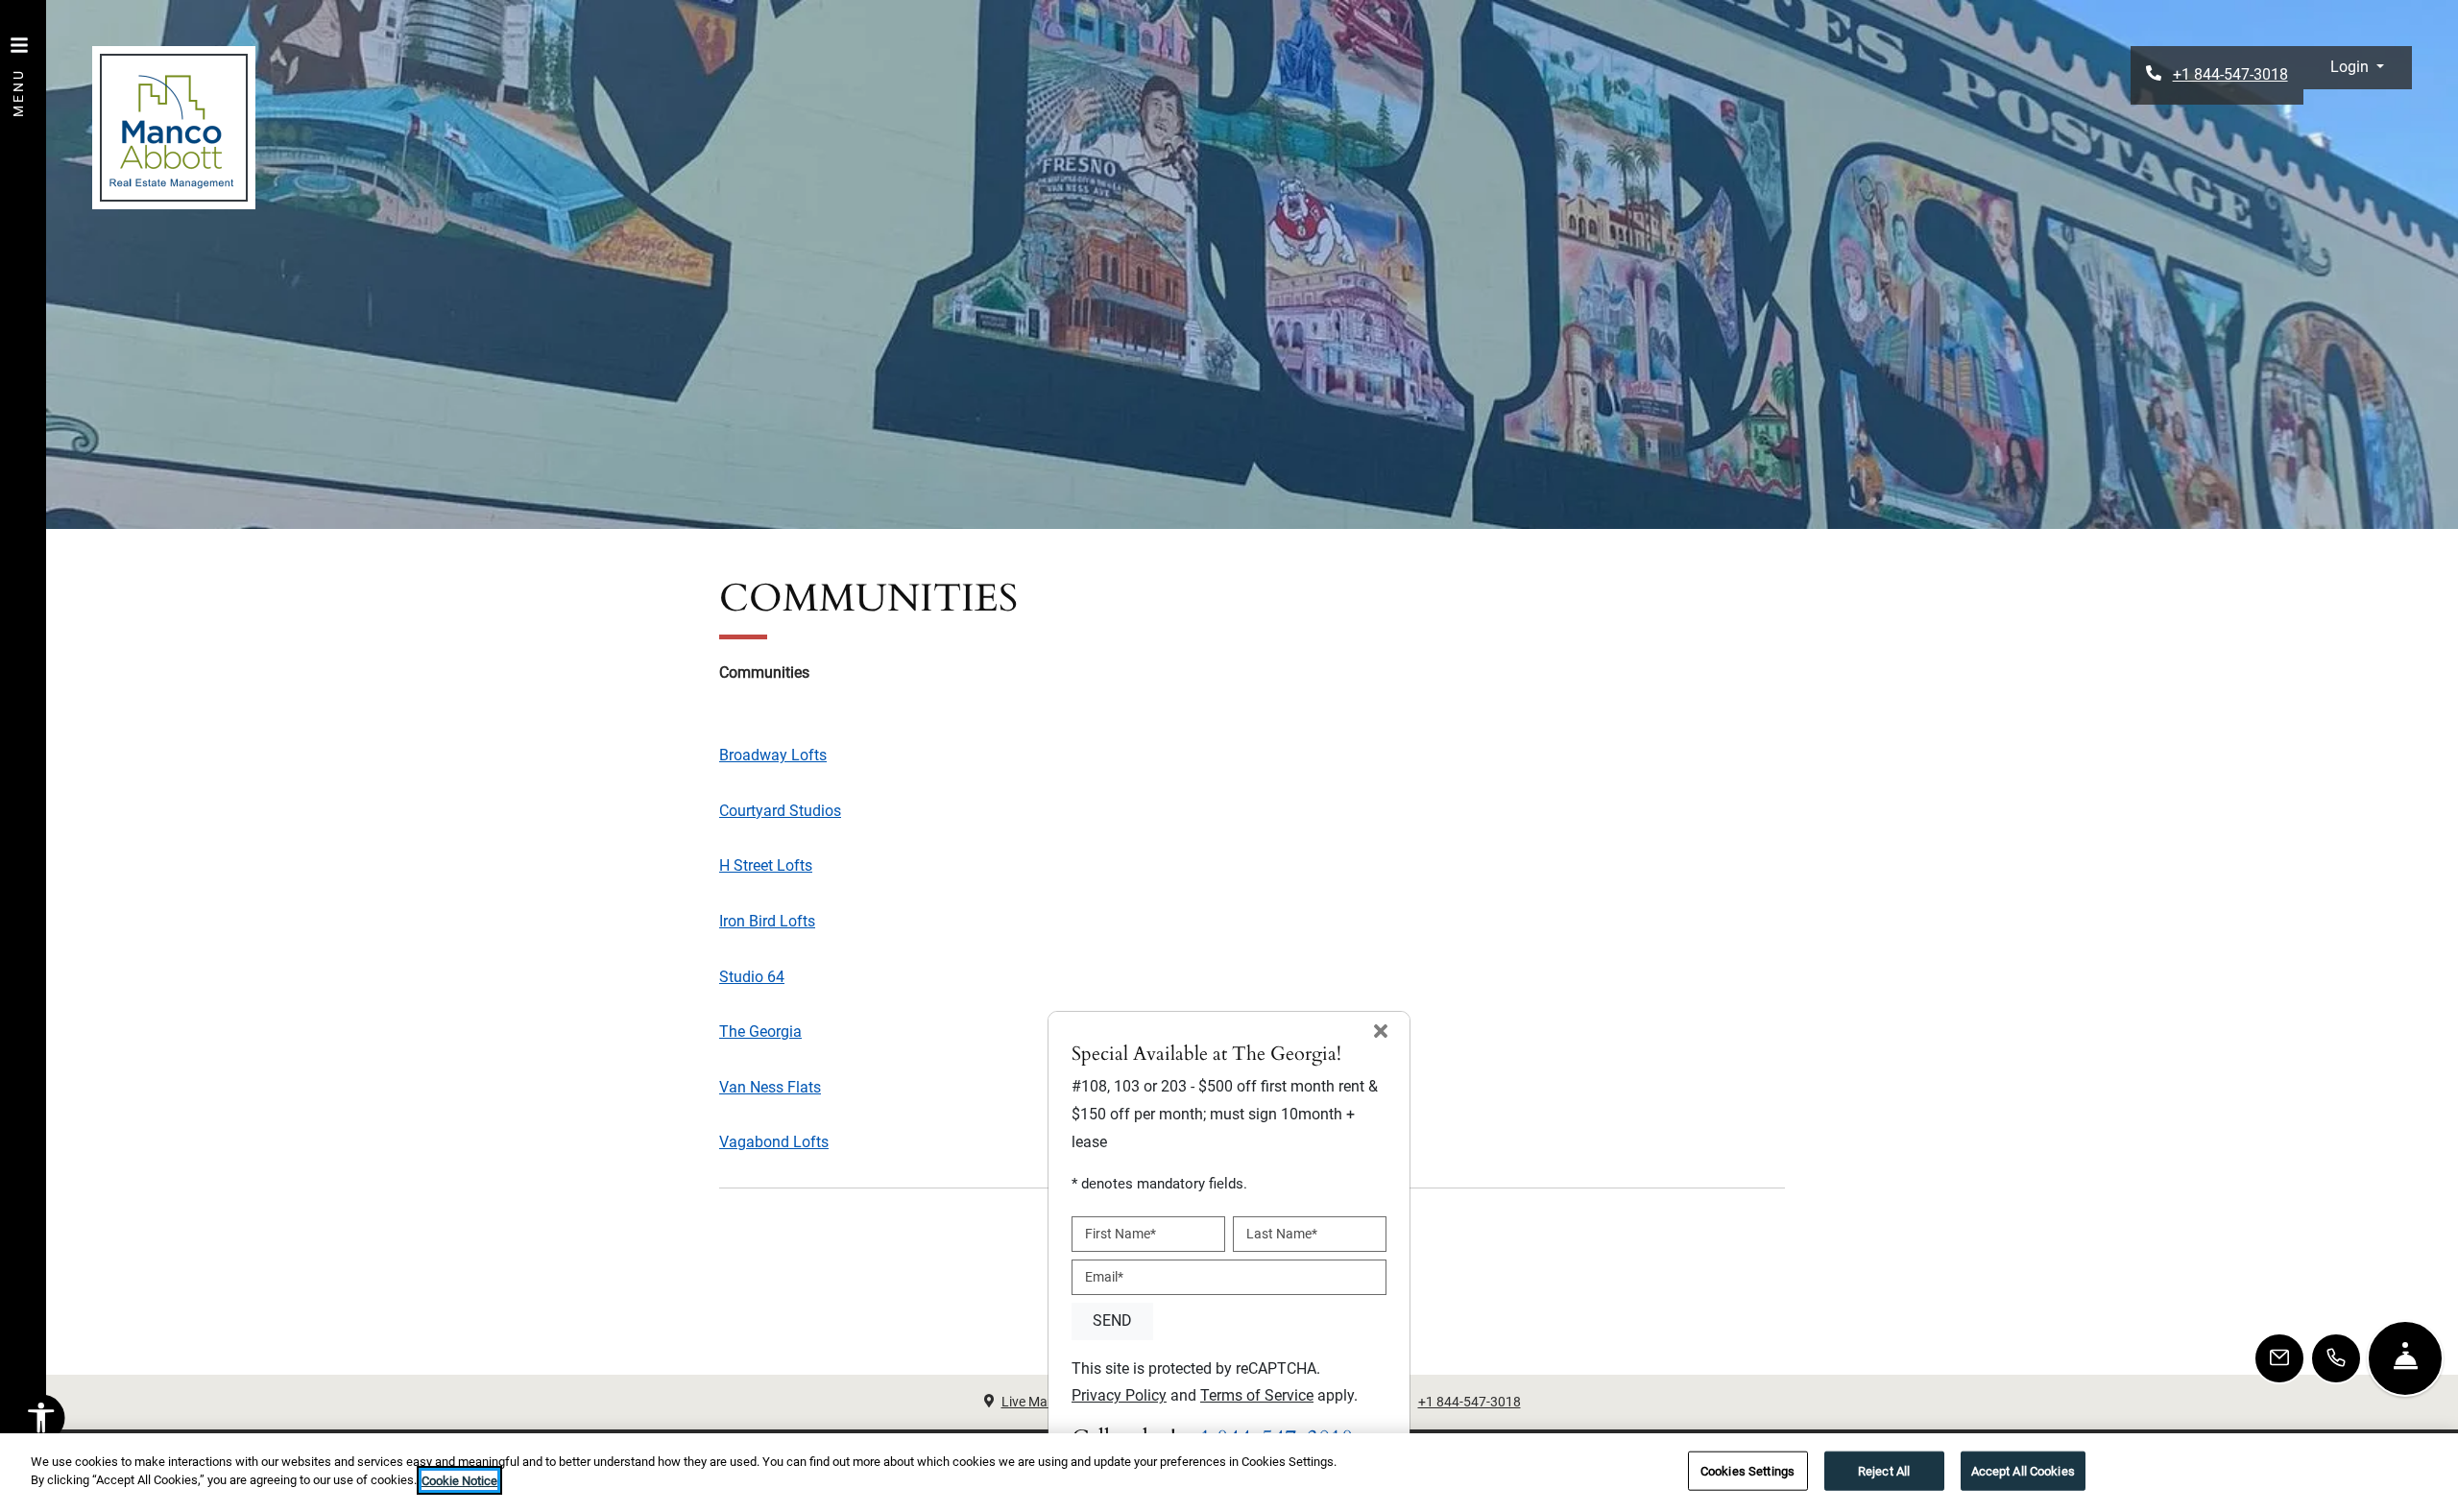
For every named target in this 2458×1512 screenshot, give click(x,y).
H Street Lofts (766, 865)
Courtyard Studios (780, 811)
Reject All (1884, 1471)
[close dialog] (1381, 1033)
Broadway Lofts (773, 755)
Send (1112, 1320)
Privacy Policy (1119, 1395)
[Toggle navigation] (19, 67)
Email (1104, 1277)
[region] (1229, 1473)
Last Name (1282, 1234)
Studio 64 (752, 977)
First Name (1121, 1234)
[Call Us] (2336, 1358)
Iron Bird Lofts (767, 921)
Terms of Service (1257, 1395)
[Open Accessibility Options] (41, 1423)
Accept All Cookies (2023, 1471)
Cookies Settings (1747, 1471)
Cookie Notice (459, 1480)
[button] (2357, 68)
